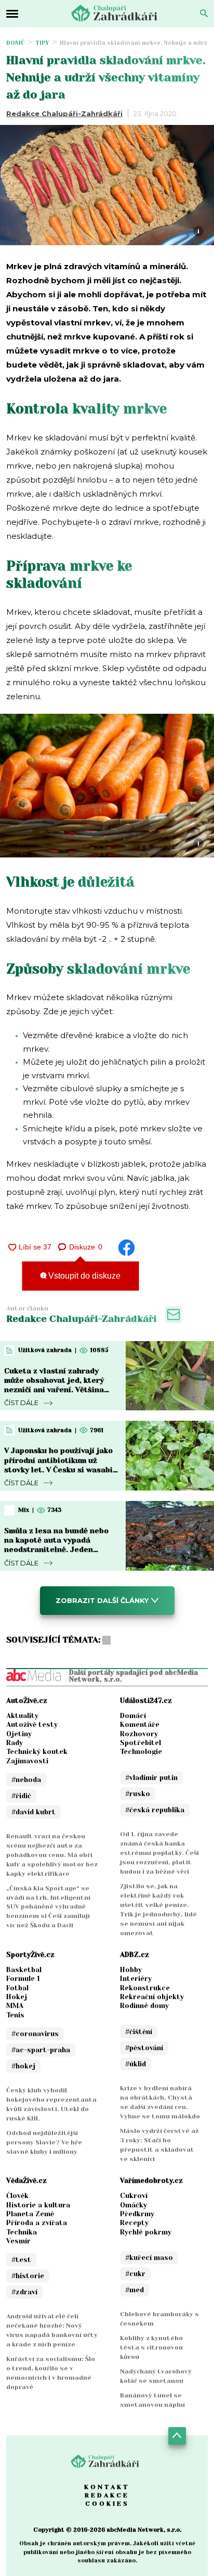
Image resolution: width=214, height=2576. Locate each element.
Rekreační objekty (152, 1997)
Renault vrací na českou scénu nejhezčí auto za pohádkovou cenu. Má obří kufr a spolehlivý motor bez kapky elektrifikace (52, 1855)
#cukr (135, 2274)
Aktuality (22, 1716)
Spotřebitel (141, 1743)
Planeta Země (30, 2214)
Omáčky (133, 2205)
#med (135, 2290)
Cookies (107, 2504)
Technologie (141, 1752)
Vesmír (18, 2241)
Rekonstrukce (145, 1988)
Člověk (17, 2196)
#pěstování (144, 2048)
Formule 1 (23, 1979)
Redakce (107, 2495)
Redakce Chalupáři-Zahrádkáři (64, 113)
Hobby (131, 1970)
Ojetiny (19, 1734)
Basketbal (24, 1970)
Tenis (15, 2015)
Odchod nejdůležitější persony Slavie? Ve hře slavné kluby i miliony (44, 2142)
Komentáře (140, 1725)
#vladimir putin (151, 1778)
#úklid (136, 2064)
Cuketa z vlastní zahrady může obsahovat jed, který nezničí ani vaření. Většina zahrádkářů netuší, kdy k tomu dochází (54, 1390)
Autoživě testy (32, 1725)
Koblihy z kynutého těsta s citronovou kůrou (151, 2347)
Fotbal (17, 1988)
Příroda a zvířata (37, 2223)
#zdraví (24, 2292)
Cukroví (134, 2196)
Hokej (17, 1997)
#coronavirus (35, 2034)
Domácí (133, 1716)
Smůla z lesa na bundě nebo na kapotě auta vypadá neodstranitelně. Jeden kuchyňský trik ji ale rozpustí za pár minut (59, 1550)
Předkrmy (137, 2214)
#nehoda (26, 1780)
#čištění (139, 2032)
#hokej (23, 2066)
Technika (22, 2232)
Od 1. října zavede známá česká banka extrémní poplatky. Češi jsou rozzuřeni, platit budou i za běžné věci (159, 1853)
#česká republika (155, 1810)
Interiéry (136, 1979)
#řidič (21, 1796)
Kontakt (107, 2487)
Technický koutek (37, 1752)
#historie (28, 2276)
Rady (15, 1743)
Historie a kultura (38, 2205)
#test (21, 2260)
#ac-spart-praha (41, 2050)
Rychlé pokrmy (146, 2232)
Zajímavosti (27, 1761)
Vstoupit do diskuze (83, 1276)
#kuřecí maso (149, 2258)
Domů (16, 43)
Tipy (42, 43)
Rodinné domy (144, 2006)
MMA (15, 2006)
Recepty (134, 2223)
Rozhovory (139, 1734)
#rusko (138, 1794)
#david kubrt (34, 1812)
